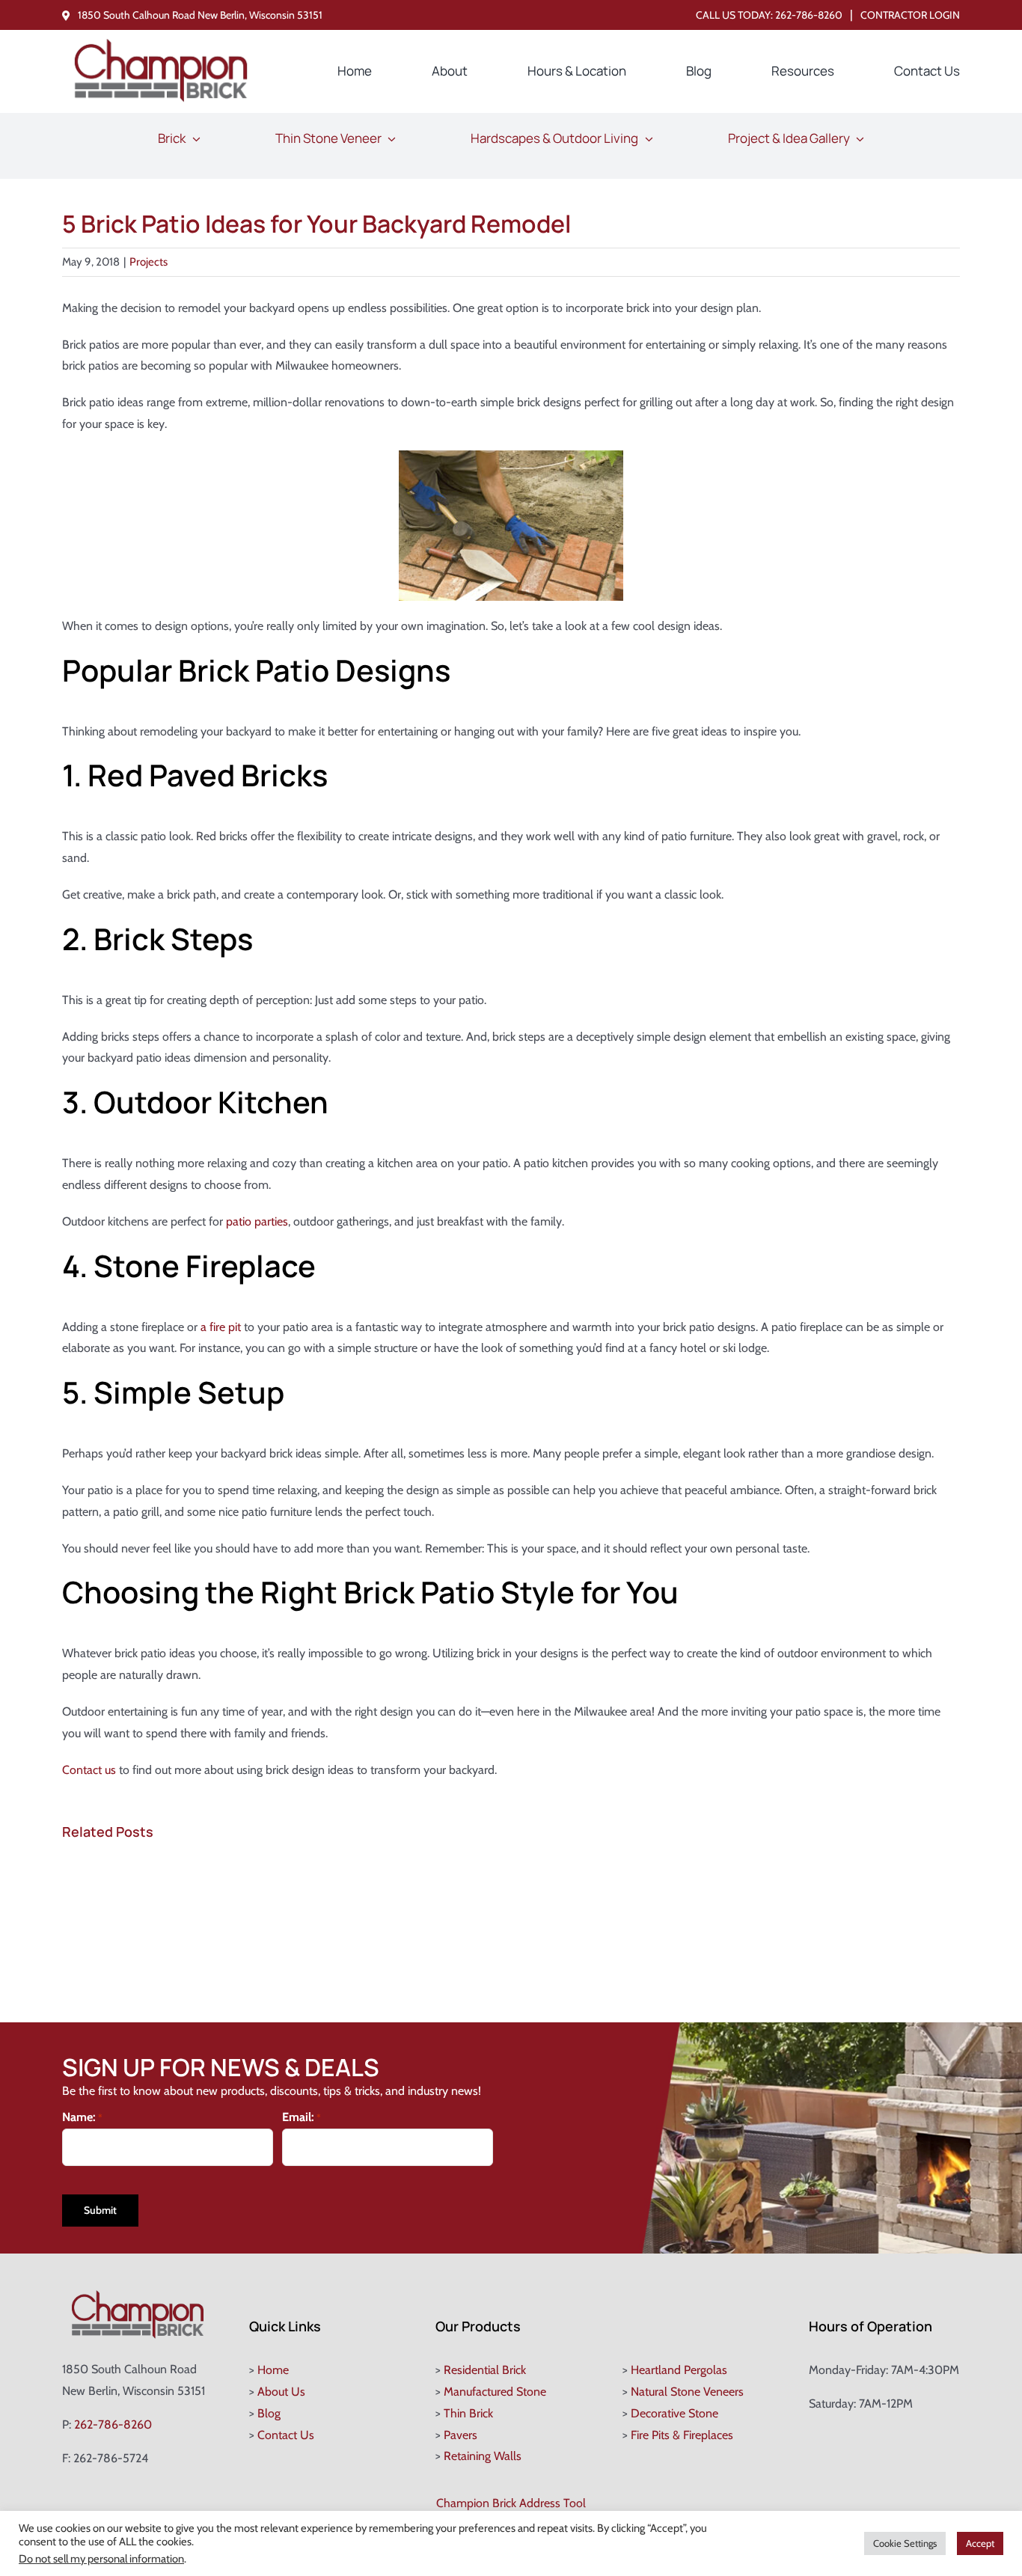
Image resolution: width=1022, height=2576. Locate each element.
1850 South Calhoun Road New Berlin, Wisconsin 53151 (200, 15)
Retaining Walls (483, 2456)
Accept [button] (980, 2543)
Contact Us (286, 2435)
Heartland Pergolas (679, 2370)
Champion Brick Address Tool (511, 2503)
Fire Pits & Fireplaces (682, 2435)
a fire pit (221, 1327)
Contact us (89, 1770)
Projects (149, 262)
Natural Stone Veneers (687, 2392)
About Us (281, 2392)
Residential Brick (485, 2370)
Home (273, 2370)
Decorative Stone (674, 2413)
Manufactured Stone (495, 2392)
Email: (302, 2117)
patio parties (257, 1221)
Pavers (460, 2435)
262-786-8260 (809, 15)
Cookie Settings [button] (905, 2543)
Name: (82, 2117)
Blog (269, 2413)
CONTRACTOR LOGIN (910, 15)
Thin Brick (468, 2413)
